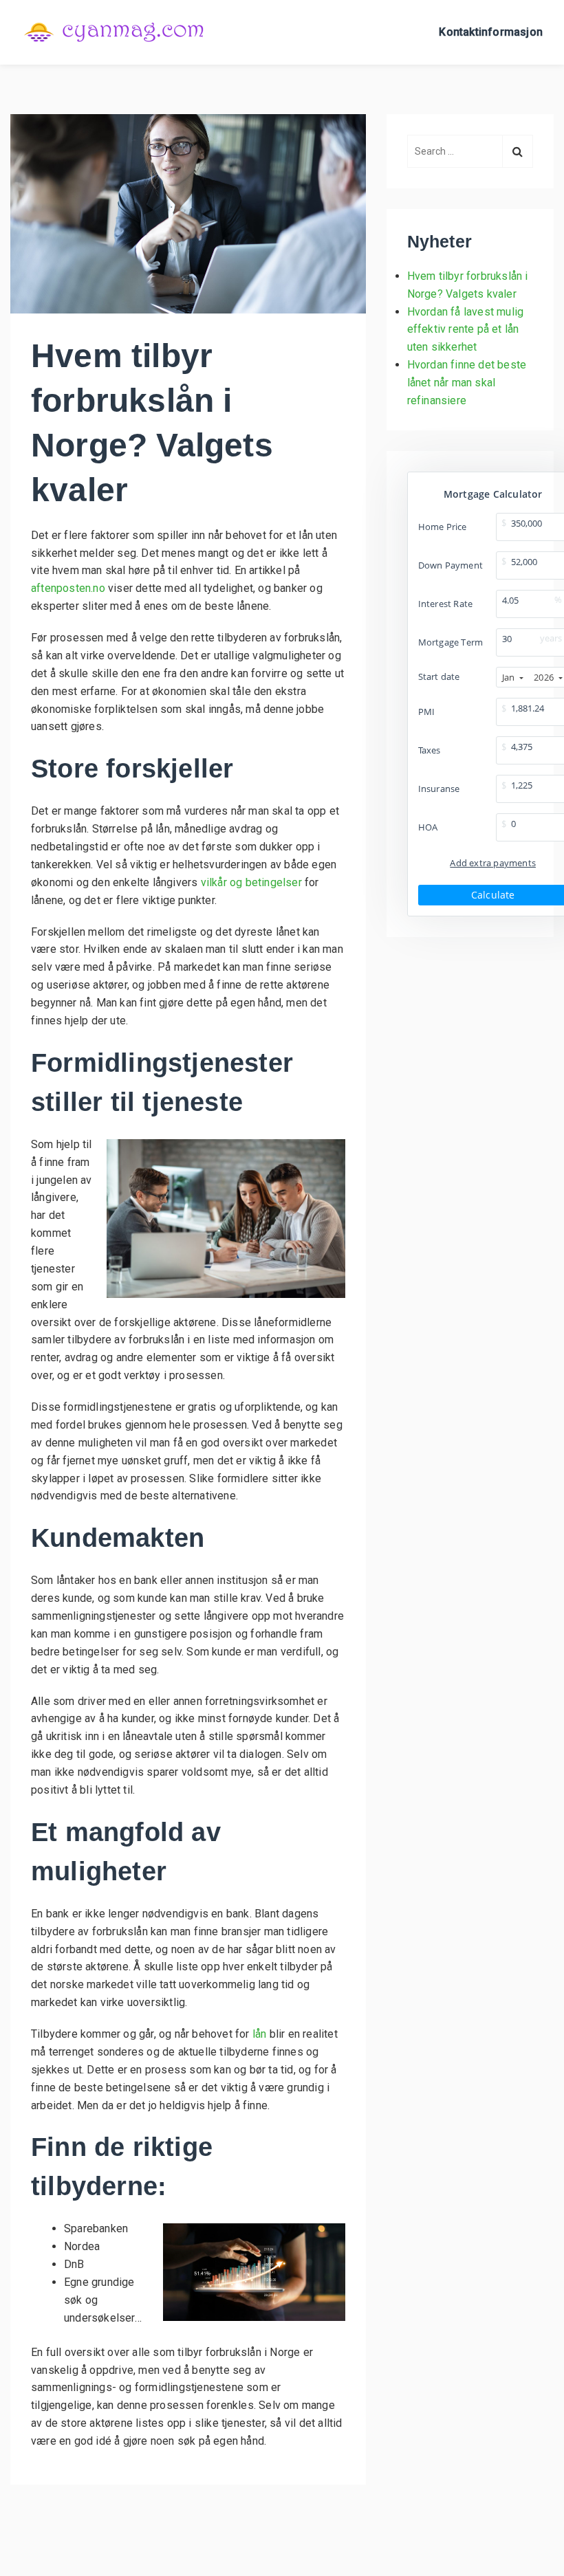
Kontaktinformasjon (491, 32)
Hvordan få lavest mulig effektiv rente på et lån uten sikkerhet (466, 330)
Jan (509, 677)
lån (260, 2034)
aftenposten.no (68, 588)
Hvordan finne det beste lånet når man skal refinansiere (467, 383)
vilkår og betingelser (251, 882)
